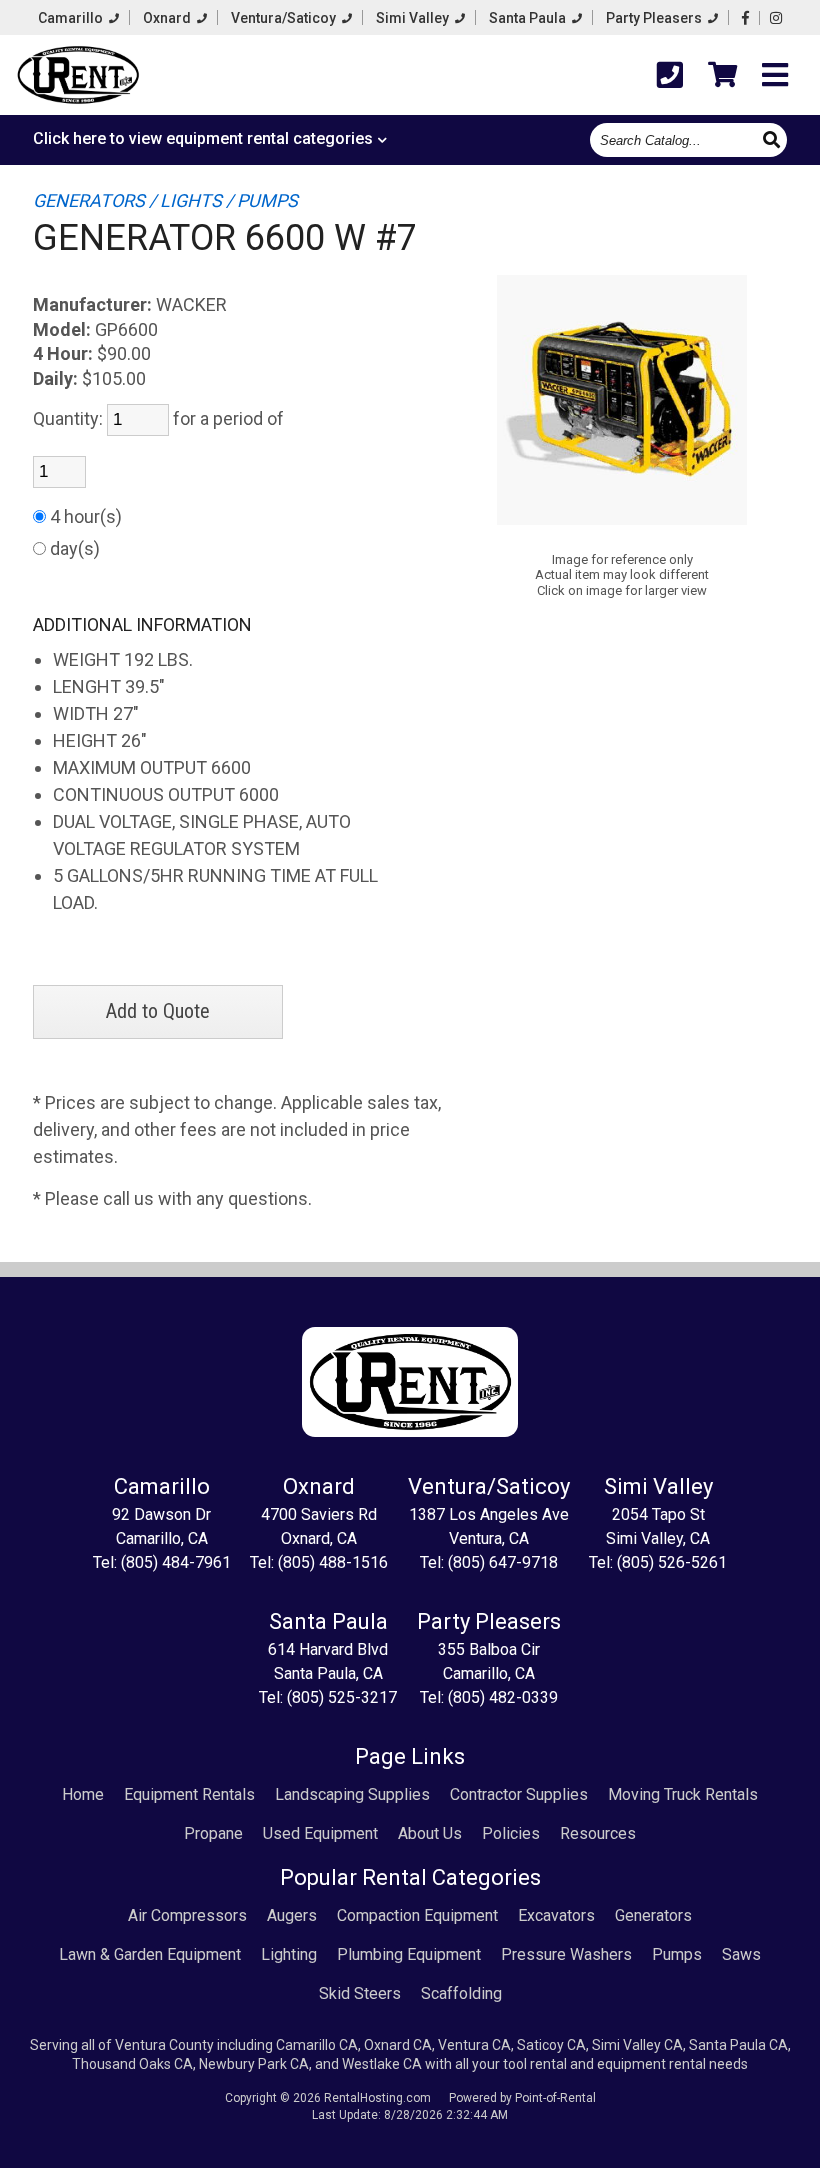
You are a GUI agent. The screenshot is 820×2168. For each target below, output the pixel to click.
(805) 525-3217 (342, 1697)
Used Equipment (320, 1833)
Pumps (677, 1954)
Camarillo (72, 18)
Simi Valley (414, 18)
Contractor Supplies (519, 1794)
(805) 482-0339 (503, 1697)
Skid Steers (360, 1993)
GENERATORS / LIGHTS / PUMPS (165, 200)
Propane (213, 1833)
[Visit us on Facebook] (745, 18)
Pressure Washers (566, 1954)
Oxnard (168, 18)
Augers (292, 1915)
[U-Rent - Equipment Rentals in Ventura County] (78, 78)
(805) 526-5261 (672, 1562)
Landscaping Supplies (352, 1794)
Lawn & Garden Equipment (150, 1954)
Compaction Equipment (417, 1915)
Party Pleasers (655, 18)
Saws (741, 1954)
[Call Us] (670, 75)
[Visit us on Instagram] (776, 18)
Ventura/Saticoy (285, 18)
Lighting (289, 1954)
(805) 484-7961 (176, 1562)
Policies (511, 1833)
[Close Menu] (775, 75)
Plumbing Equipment (409, 1954)
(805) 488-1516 (333, 1562)
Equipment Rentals (189, 1794)
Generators (653, 1915)
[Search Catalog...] (773, 138)
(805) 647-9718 (503, 1562)
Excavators (556, 1915)
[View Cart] (722, 75)
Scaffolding (461, 1993)
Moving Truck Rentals (683, 1794)
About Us (430, 1833)
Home (83, 1794)
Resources (598, 1833)
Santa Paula (529, 18)
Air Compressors (187, 1915)
